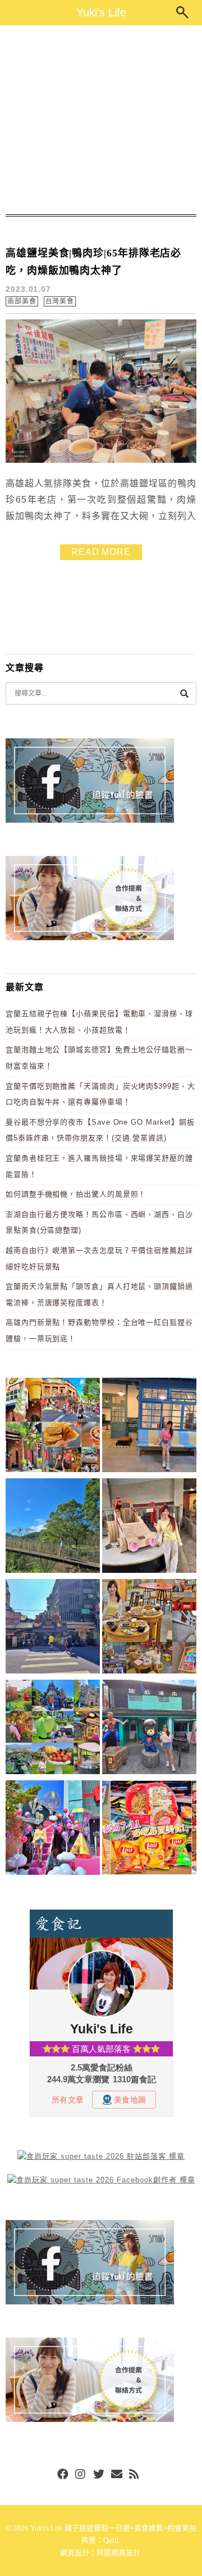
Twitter (99, 2475)
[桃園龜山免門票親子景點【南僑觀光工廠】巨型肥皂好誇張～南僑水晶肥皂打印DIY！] (149, 1528)
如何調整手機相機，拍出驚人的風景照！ (76, 1194)
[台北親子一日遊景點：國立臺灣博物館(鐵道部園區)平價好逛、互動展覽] (149, 1427)
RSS (135, 2475)
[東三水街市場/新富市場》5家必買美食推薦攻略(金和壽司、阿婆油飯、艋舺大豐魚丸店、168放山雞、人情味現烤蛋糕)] (53, 1628)
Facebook (63, 2475)
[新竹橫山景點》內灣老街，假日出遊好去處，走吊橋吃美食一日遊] (149, 1729)
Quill (111, 2540)
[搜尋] (184, 693)
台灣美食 (60, 301)
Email (117, 2475)
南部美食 (22, 301)
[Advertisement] (101, 120)
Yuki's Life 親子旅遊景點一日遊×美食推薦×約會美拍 (113, 2528)
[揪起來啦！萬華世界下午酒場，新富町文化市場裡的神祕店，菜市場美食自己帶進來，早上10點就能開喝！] (149, 1628)
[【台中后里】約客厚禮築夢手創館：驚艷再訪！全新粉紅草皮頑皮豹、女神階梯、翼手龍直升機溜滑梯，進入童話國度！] (53, 1830)
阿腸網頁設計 (118, 2553)
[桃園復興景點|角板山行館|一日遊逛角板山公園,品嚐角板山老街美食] (53, 1528)
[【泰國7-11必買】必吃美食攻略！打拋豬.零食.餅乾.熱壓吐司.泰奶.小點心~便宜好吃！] (149, 1830)
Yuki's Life (101, 12)
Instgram (81, 2475)
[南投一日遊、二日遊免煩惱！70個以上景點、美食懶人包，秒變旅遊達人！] (53, 1729)
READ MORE (101, 552)
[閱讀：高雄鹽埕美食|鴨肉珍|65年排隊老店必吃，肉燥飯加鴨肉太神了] (101, 460)
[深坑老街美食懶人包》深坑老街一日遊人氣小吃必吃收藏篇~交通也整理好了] (53, 1427)
